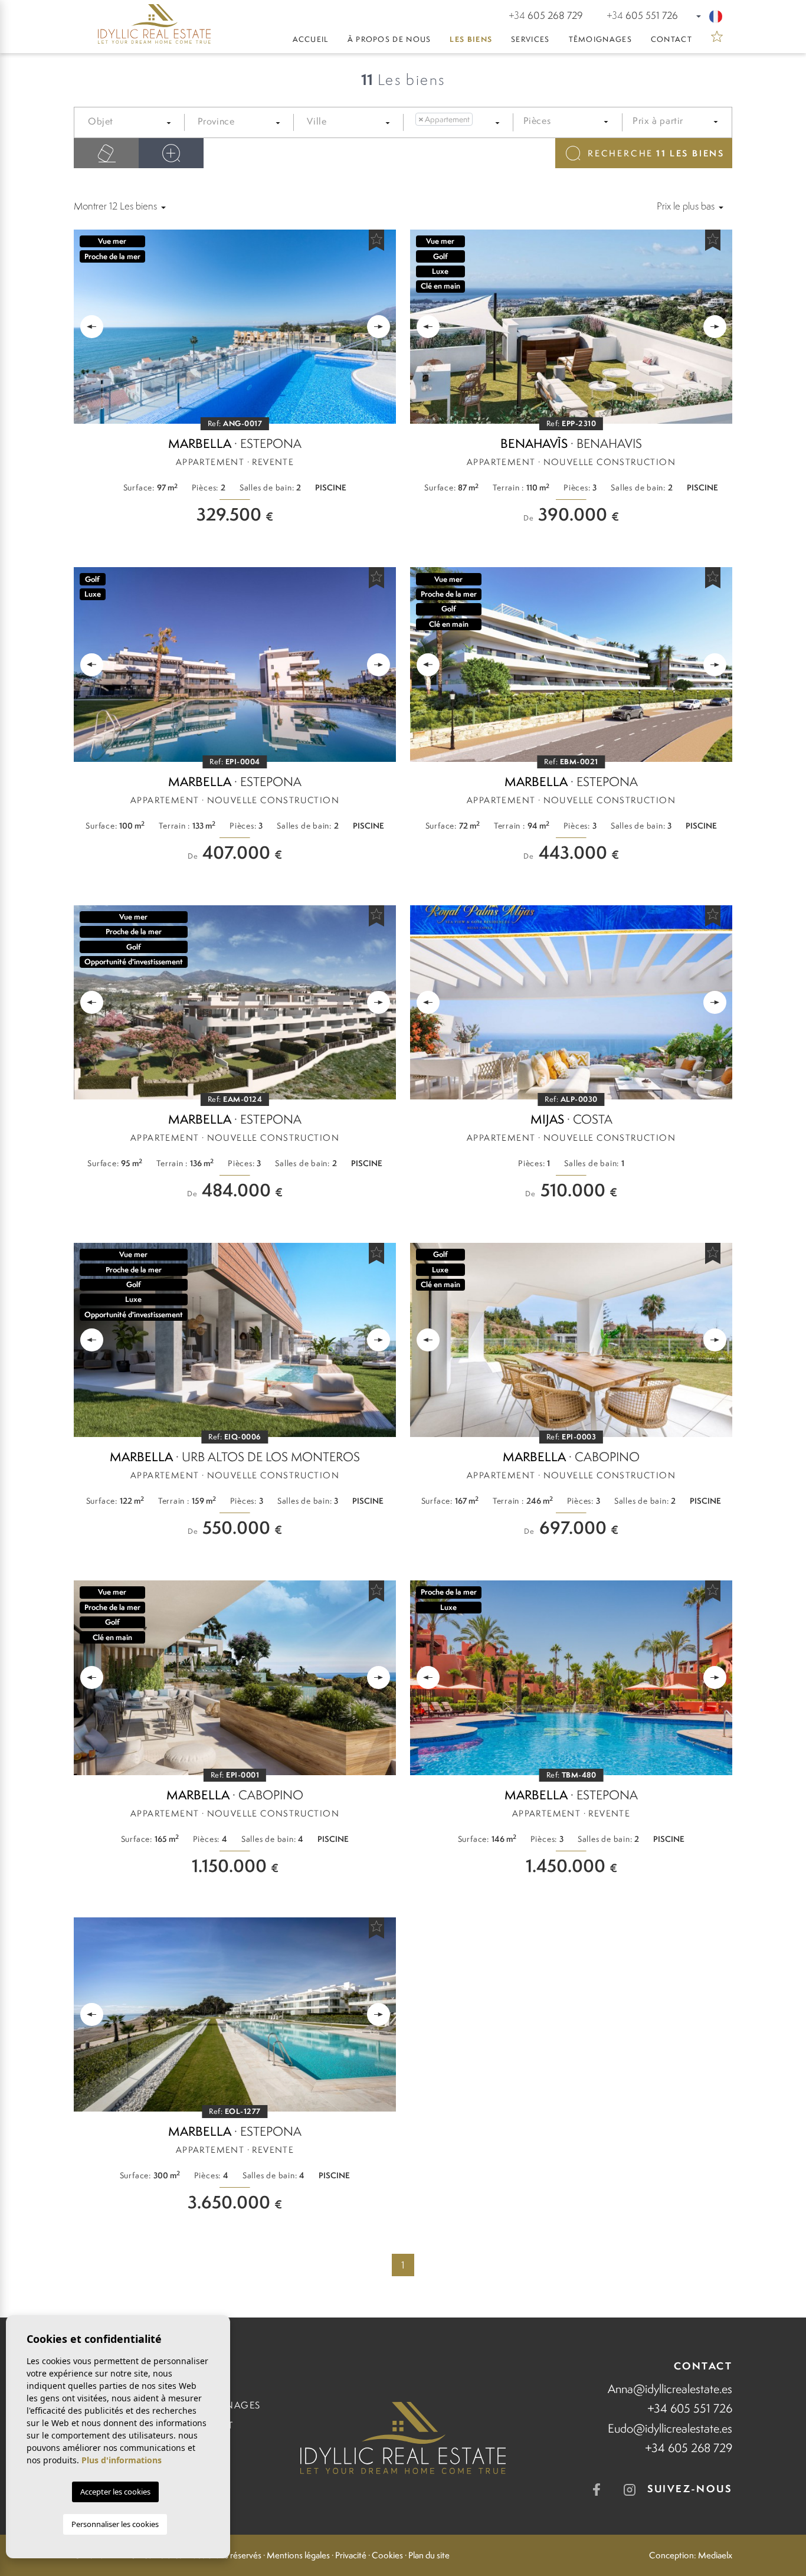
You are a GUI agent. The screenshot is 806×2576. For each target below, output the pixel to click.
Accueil (311, 39)
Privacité (351, 2555)
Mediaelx (715, 2555)
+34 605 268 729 (689, 2448)
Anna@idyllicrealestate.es (670, 2389)
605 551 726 (642, 15)
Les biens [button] (471, 39)
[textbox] (135, 122)
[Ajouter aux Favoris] (376, 240)
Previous (89, 327)
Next (381, 327)
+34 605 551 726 (690, 2408)
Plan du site (429, 2555)
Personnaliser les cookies (115, 2524)
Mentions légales (298, 2555)
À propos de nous (389, 39)
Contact (671, 39)
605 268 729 (546, 15)
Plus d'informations (122, 2460)
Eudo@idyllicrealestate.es (670, 2428)
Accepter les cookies (115, 2492)
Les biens (656, 153)
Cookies (387, 2555)
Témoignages (600, 39)
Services (530, 39)
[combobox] (132, 123)
